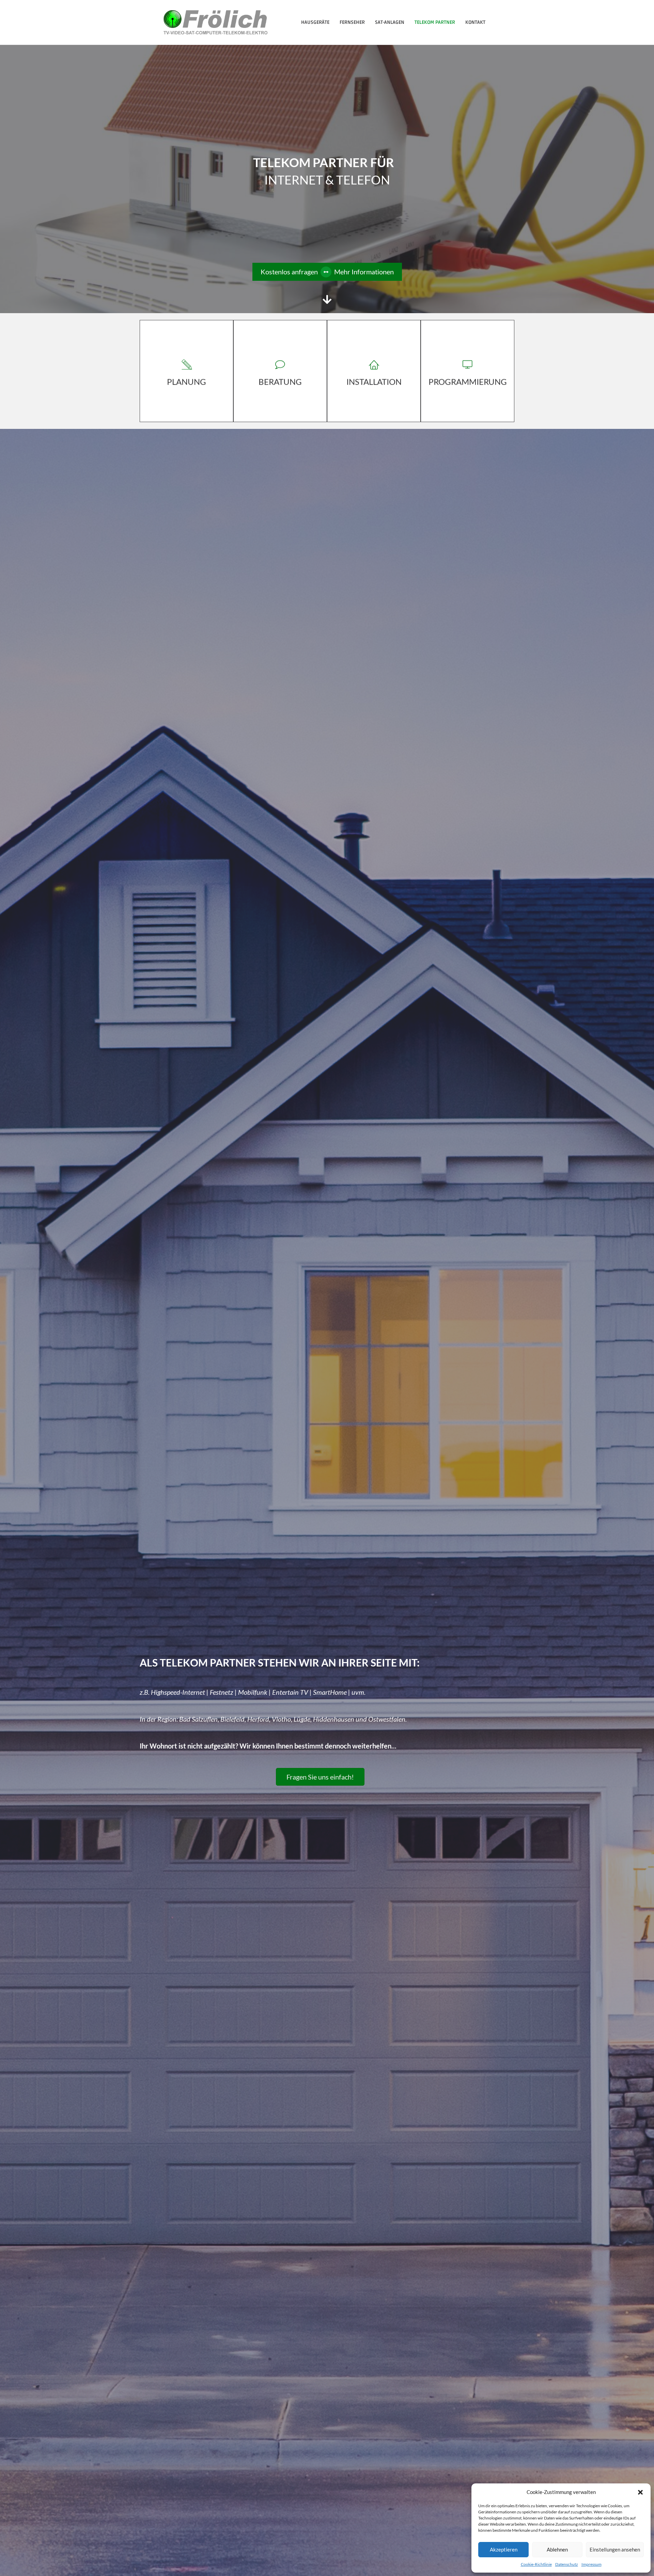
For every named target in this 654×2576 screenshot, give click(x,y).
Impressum (591, 2564)
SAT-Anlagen (390, 22)
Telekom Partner (435, 22)
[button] (640, 2492)
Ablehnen (557, 2549)
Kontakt (475, 22)
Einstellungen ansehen (615, 2549)
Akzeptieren (504, 2549)
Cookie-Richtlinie (536, 2564)
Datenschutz (567, 2564)
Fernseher (352, 22)
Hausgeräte (315, 22)
